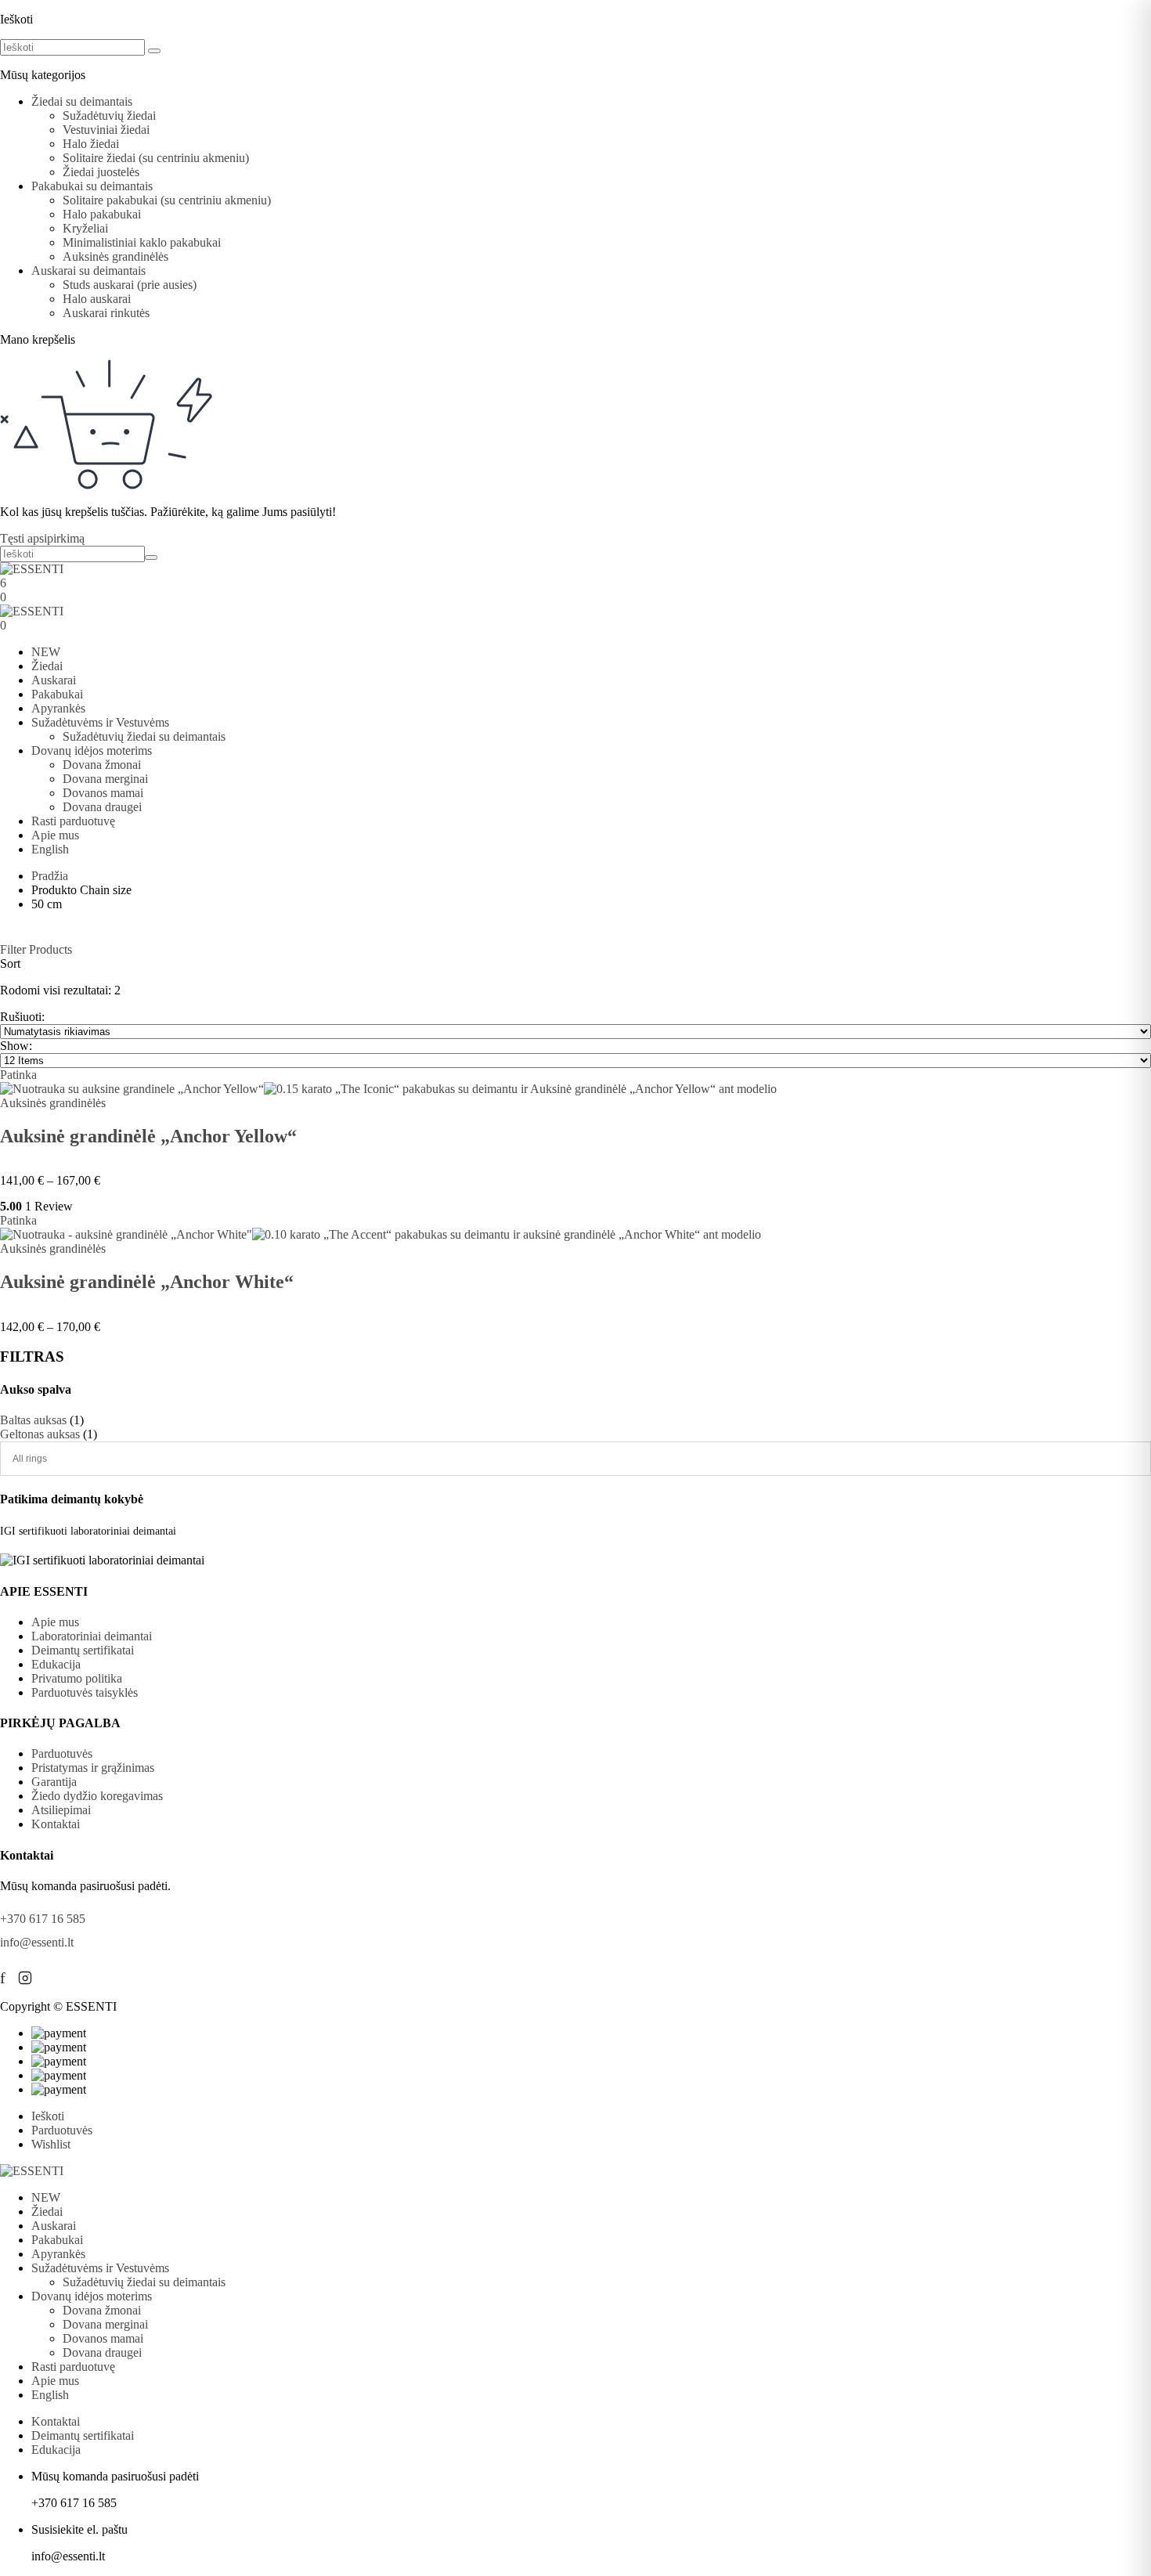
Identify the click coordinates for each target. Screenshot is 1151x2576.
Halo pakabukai (102, 214)
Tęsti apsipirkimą (42, 538)
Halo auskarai (97, 299)
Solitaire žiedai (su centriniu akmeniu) (156, 158)
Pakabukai (57, 694)
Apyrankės (58, 708)
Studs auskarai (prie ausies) (130, 285)
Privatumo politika (77, 1678)
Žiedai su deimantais (82, 101)
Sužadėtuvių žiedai (109, 115)
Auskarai (54, 680)
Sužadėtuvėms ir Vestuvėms (100, 722)
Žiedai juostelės (101, 172)
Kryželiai (85, 228)
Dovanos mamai (103, 793)
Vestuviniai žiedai (106, 130)
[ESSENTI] (32, 569)
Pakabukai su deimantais (92, 186)
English (50, 849)
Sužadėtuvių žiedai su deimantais (144, 736)
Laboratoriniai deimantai (92, 1636)
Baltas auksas (33, 1420)
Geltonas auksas (40, 1434)
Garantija (54, 1782)
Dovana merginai (105, 779)
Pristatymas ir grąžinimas (93, 1768)
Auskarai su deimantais (88, 271)
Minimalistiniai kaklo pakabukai (142, 242)
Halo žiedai (91, 144)
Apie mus (55, 835)
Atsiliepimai (61, 1810)
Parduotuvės (62, 1753)
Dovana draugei (102, 807)
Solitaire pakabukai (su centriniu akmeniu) (167, 200)
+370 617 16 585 (43, 1919)
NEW (46, 652)
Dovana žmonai (102, 765)
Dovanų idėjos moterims (92, 750)
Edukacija (56, 1664)
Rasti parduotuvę (73, 821)
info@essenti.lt (37, 1942)
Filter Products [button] (36, 949)
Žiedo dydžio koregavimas (97, 1796)
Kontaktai (56, 1824)
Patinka (18, 1075)
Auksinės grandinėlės (115, 256)
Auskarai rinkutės (106, 313)
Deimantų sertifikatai (83, 1650)
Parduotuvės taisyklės (85, 1692)
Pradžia (50, 876)
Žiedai (47, 666)
